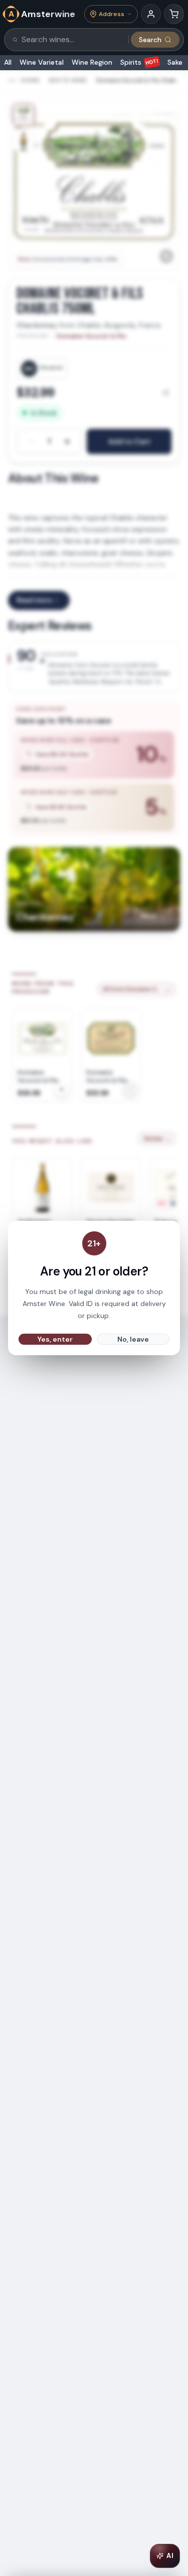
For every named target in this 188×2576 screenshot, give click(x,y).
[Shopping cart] (174, 14)
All (8, 62)
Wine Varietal (42, 62)
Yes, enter (55, 1339)
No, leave (133, 1339)
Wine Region (92, 62)
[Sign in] (151, 14)
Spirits (140, 62)
